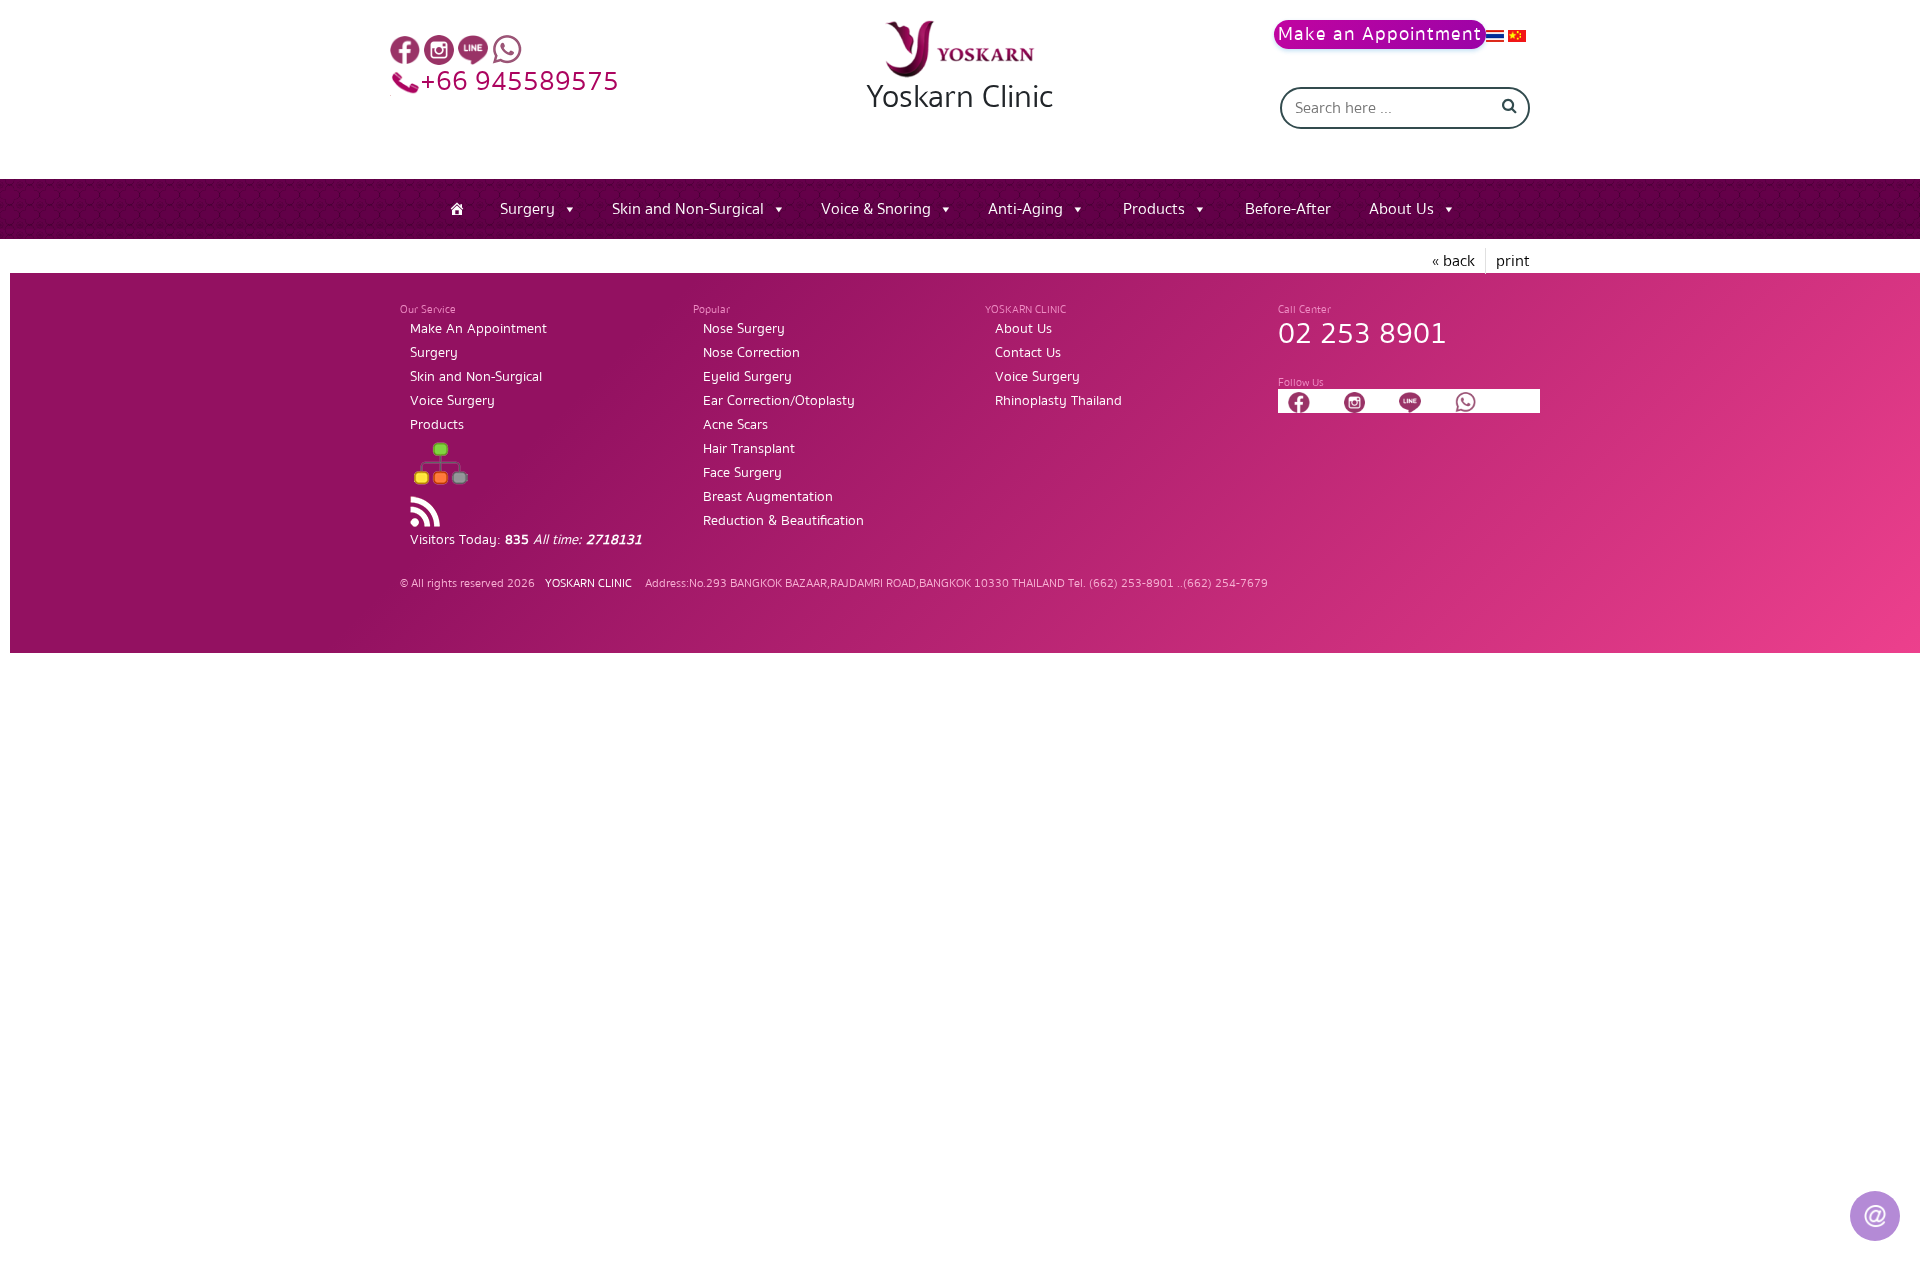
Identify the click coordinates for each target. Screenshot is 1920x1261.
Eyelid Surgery (747, 377)
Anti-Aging (1025, 209)
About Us (1401, 209)
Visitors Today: (526, 540)
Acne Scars (735, 425)
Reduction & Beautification (783, 521)
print (1513, 261)
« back (1453, 261)
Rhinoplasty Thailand (1058, 401)
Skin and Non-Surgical (688, 209)
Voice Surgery (452, 401)
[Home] (457, 209)
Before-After (1288, 209)
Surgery (527, 209)
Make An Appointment (478, 329)
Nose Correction (751, 353)
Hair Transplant (749, 449)
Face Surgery (742, 473)
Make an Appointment (1380, 34)
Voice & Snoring (876, 209)
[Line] (473, 49)
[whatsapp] (507, 49)
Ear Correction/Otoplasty (779, 401)
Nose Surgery (744, 329)
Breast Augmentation (768, 497)
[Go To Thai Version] (1495, 35)
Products (1154, 209)
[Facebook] (405, 49)
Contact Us (1028, 353)
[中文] (1517, 35)
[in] (439, 49)
